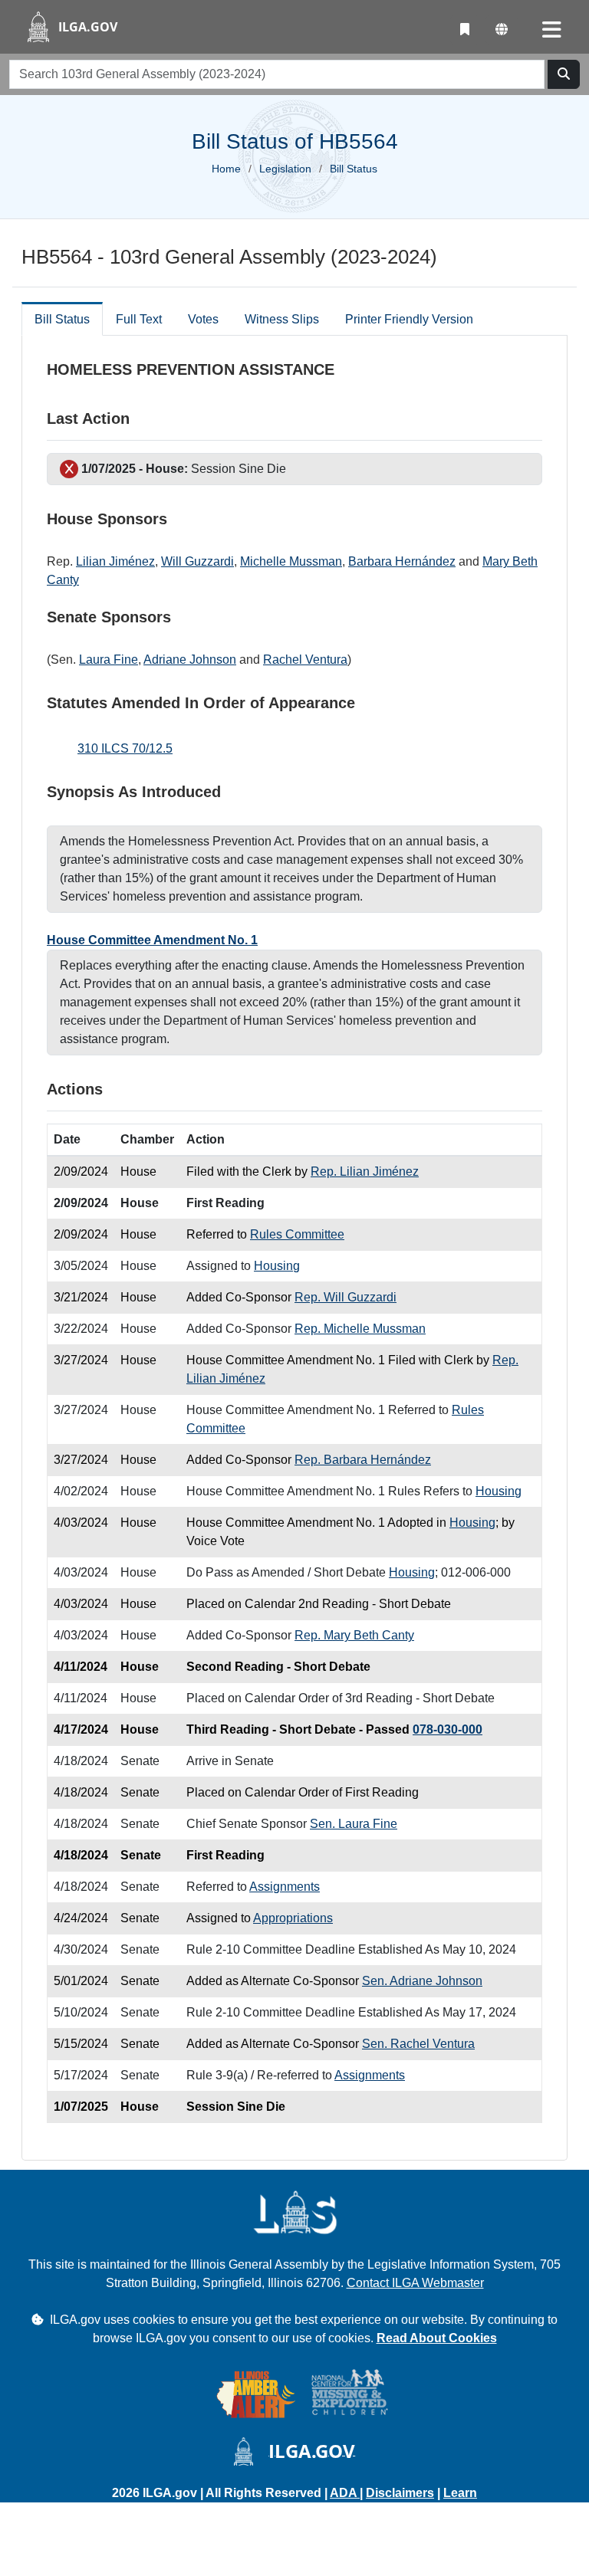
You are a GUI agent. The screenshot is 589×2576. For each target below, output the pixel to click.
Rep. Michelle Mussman (360, 1329)
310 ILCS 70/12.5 (125, 748)
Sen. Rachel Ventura (418, 2044)
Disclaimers (400, 2493)
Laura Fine (109, 660)
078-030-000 (448, 1729)
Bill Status (62, 319)
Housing (277, 1266)
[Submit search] (564, 74)
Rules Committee (297, 1234)
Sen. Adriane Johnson (422, 1981)
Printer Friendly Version (409, 319)
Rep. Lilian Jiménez (365, 1172)
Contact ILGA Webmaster (415, 2283)
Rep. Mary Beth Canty (354, 1635)
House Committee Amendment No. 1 (152, 940)
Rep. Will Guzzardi (346, 1297)
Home (226, 169)
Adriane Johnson (190, 660)
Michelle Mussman (291, 561)
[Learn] (465, 30)
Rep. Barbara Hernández (363, 1460)
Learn (460, 2493)
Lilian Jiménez (115, 561)
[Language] (502, 30)
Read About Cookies (437, 2338)
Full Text (139, 319)
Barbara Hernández (402, 561)
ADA (345, 2493)
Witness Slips (282, 319)
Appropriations (293, 1918)
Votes (203, 319)
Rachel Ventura (305, 660)
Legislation (285, 169)
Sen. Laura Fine (354, 1824)
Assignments (285, 1887)
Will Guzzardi (197, 561)
